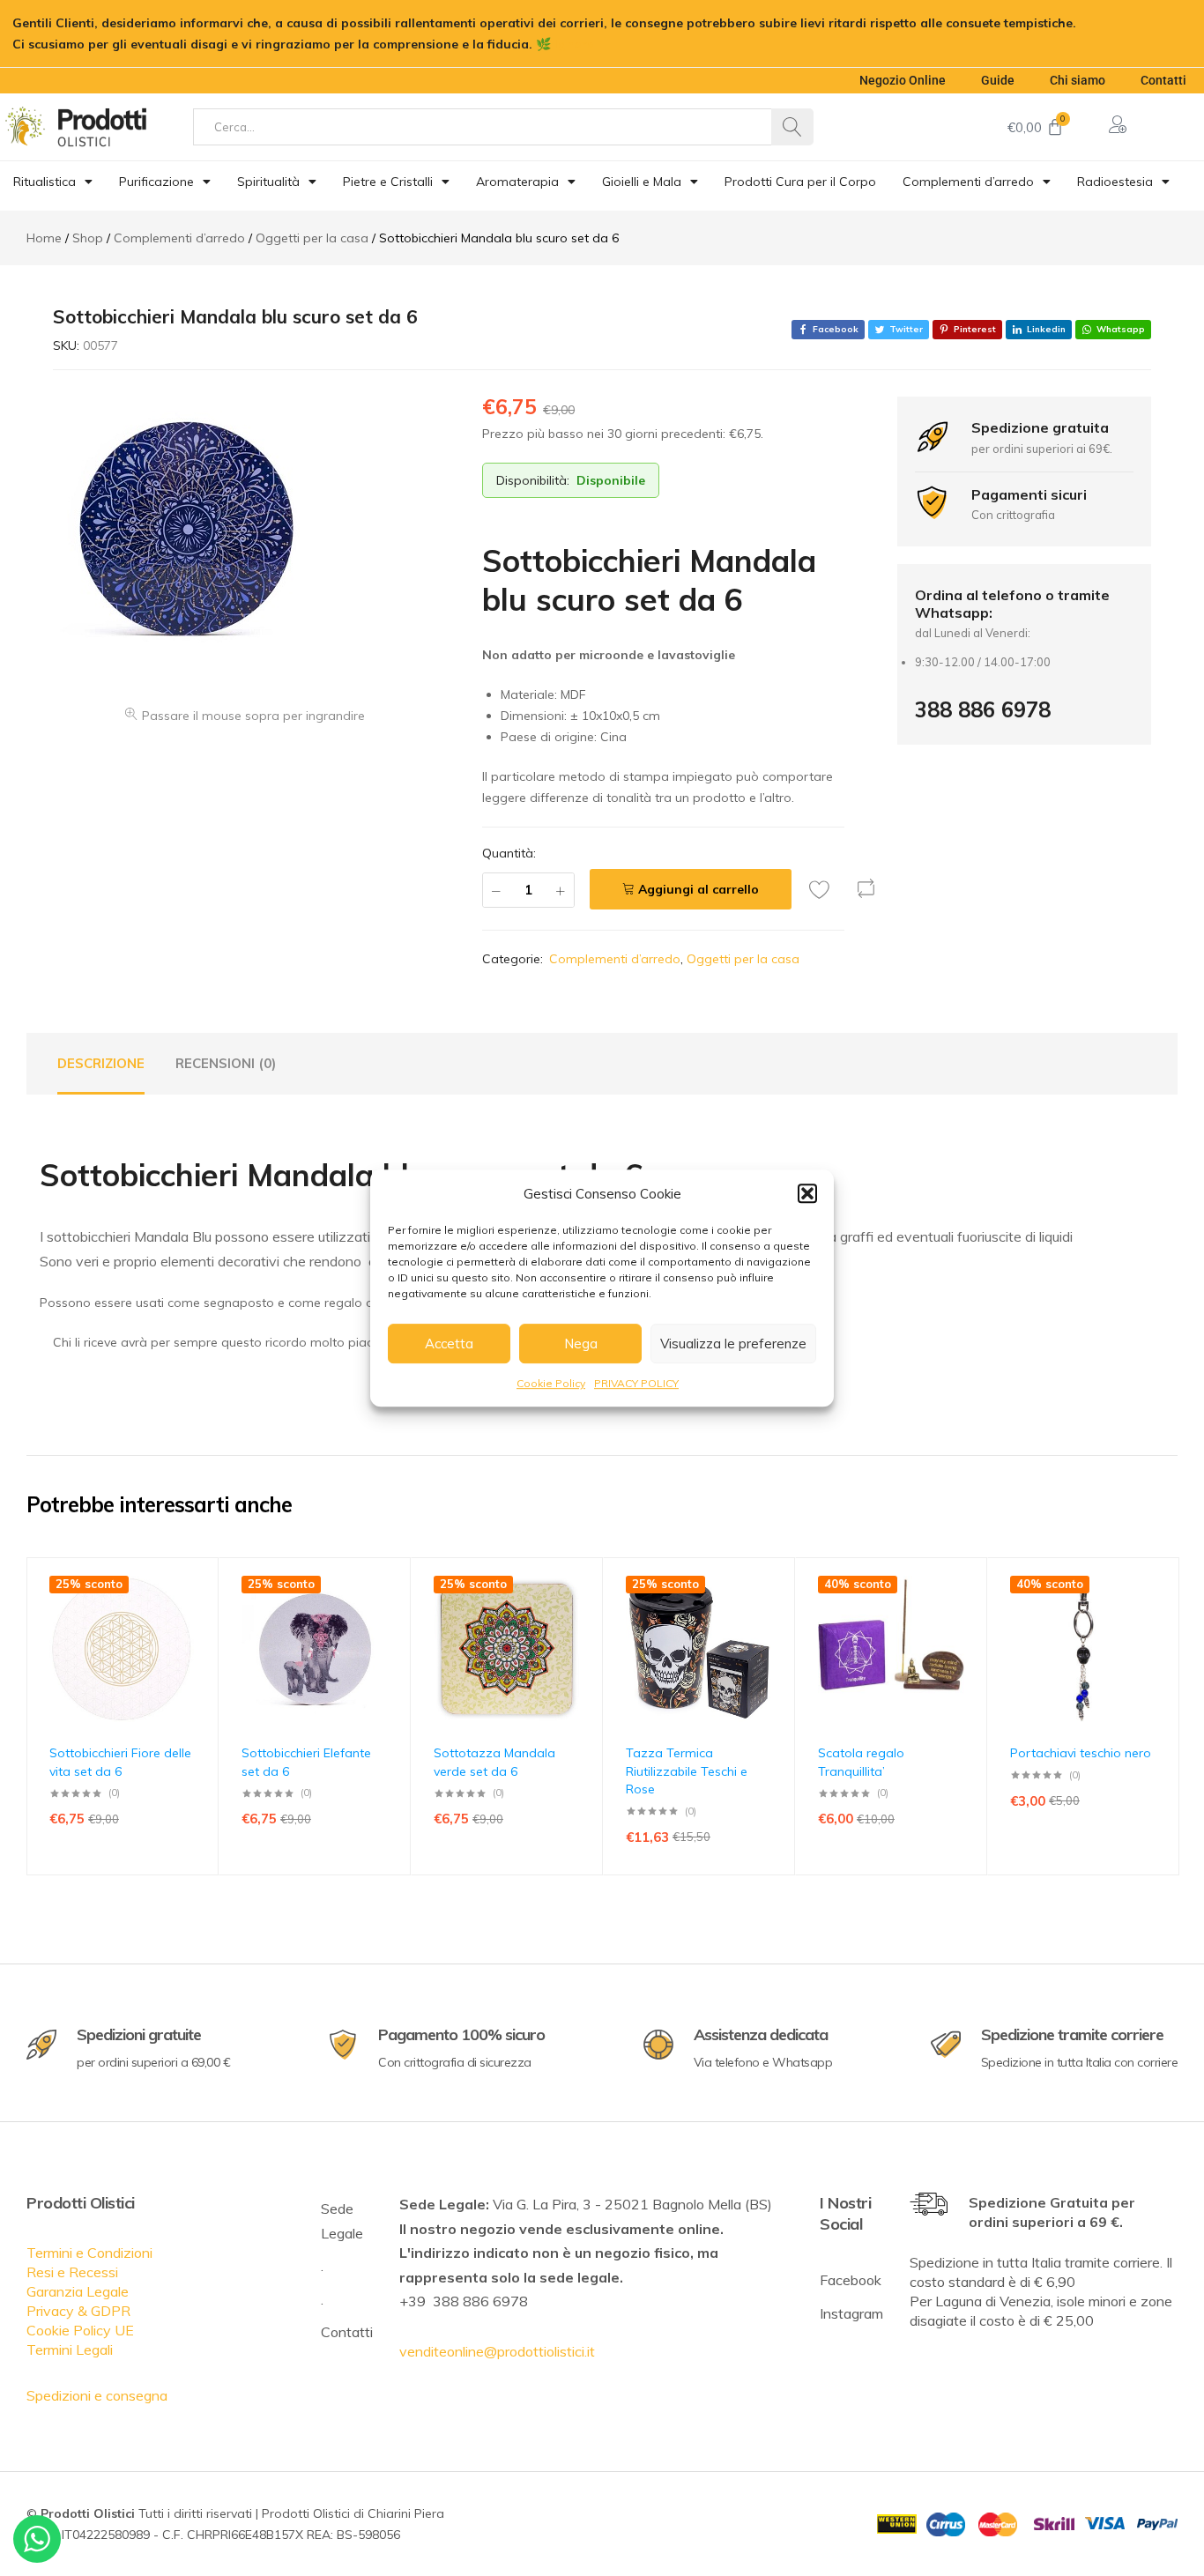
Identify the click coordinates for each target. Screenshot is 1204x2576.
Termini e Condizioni (89, 2253)
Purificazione (156, 182)
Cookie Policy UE (80, 2330)
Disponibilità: (533, 480)
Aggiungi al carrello (699, 889)
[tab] (101, 1064)
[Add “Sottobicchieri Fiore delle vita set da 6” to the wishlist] (197, 1614)
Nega (581, 1344)
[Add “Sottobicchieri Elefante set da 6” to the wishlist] (389, 1614)
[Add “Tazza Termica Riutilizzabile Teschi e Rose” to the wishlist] (773, 1614)
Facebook (851, 2280)
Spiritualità (268, 182)
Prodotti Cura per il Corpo (800, 182)
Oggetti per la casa (743, 959)
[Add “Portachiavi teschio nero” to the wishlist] (1157, 1614)
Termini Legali (70, 2350)
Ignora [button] (575, 44)
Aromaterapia (517, 182)
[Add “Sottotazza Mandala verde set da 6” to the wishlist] (581, 1614)
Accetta (449, 1344)
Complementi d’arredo (968, 182)
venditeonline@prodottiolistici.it (497, 2351)
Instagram (851, 2313)
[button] (807, 1193)
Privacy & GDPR (78, 2311)
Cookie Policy (551, 1383)
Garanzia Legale (78, 2291)
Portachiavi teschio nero (1081, 1753)
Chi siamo (1078, 80)
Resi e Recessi (72, 2272)
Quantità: (509, 853)
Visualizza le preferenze (733, 1344)
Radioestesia (1115, 182)
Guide (998, 80)
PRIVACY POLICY (636, 1383)
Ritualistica (45, 182)
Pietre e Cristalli (388, 182)
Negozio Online (903, 80)
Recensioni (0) (226, 1063)
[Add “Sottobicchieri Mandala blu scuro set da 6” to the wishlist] (824, 889)
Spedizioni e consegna (97, 2395)
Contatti (1163, 80)
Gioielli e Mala (642, 182)
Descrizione (101, 1063)
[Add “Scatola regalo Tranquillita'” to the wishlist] (965, 1614)
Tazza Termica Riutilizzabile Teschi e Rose (687, 1771)
